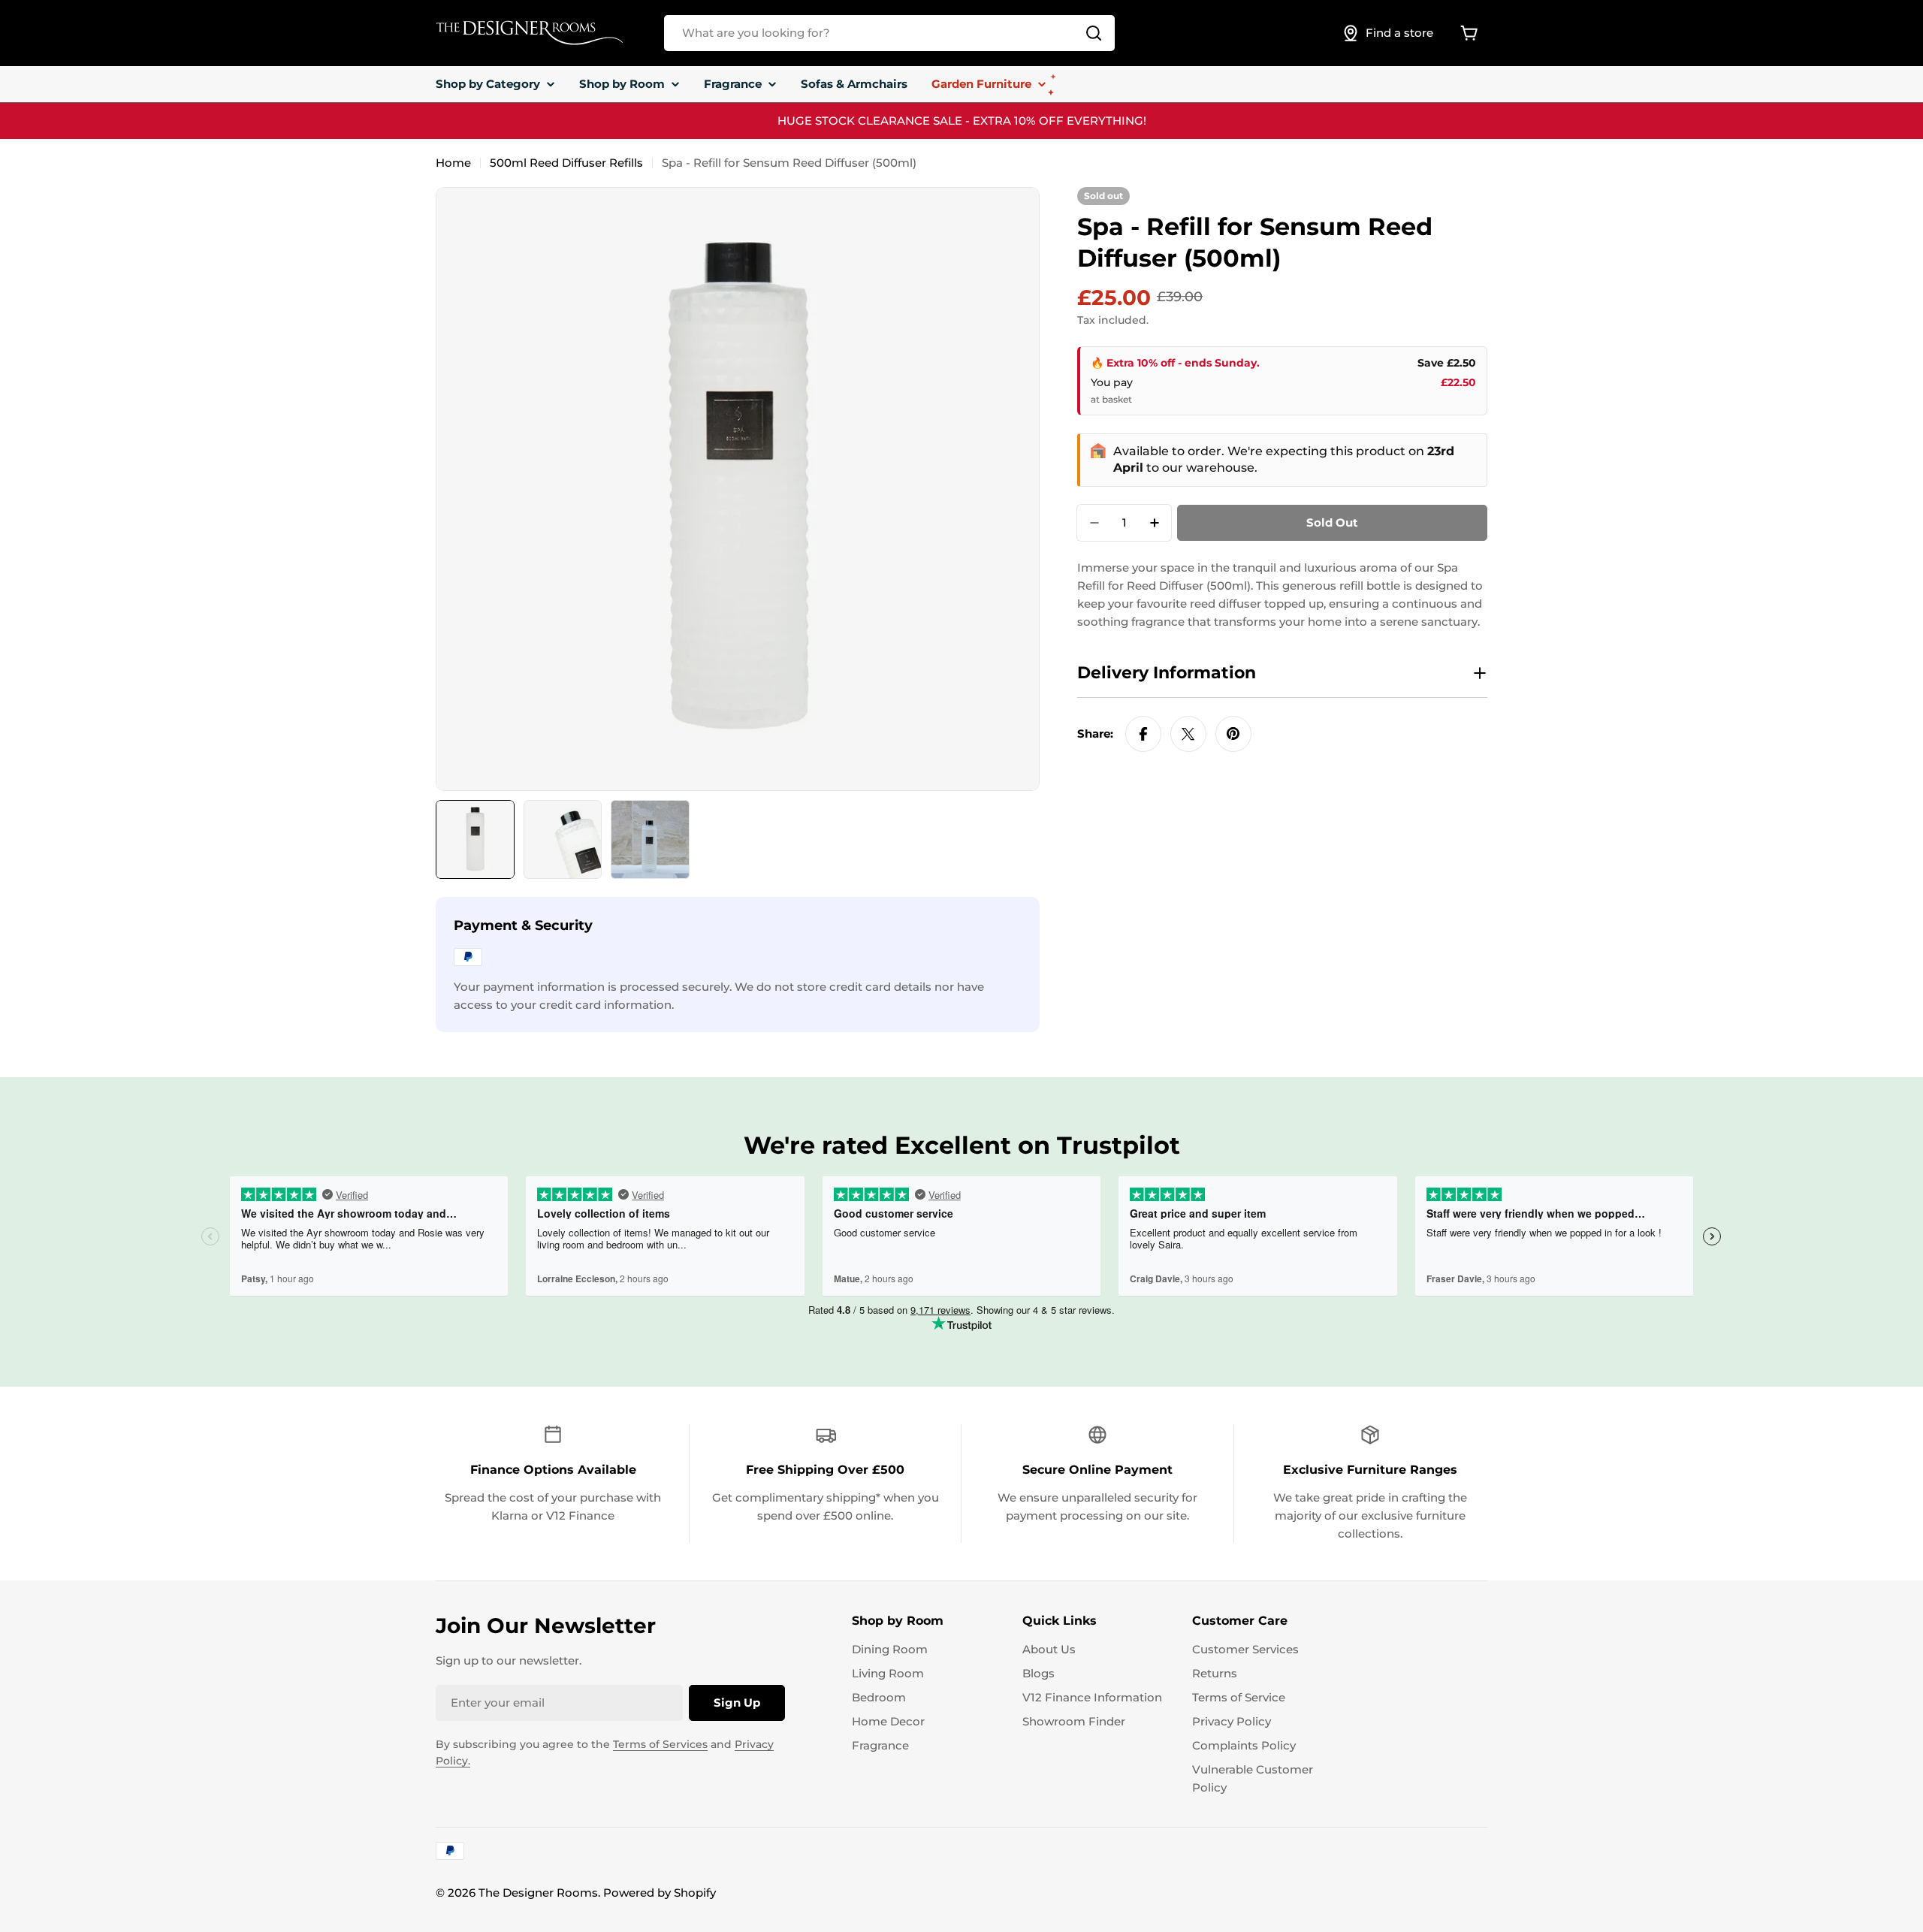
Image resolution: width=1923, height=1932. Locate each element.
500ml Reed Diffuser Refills (566, 163)
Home (453, 163)
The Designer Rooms (538, 1893)
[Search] (1094, 33)
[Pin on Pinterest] (1233, 734)
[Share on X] (1188, 734)
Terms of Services (660, 1744)
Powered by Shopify (660, 1893)
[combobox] (889, 33)
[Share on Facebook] (1143, 734)
